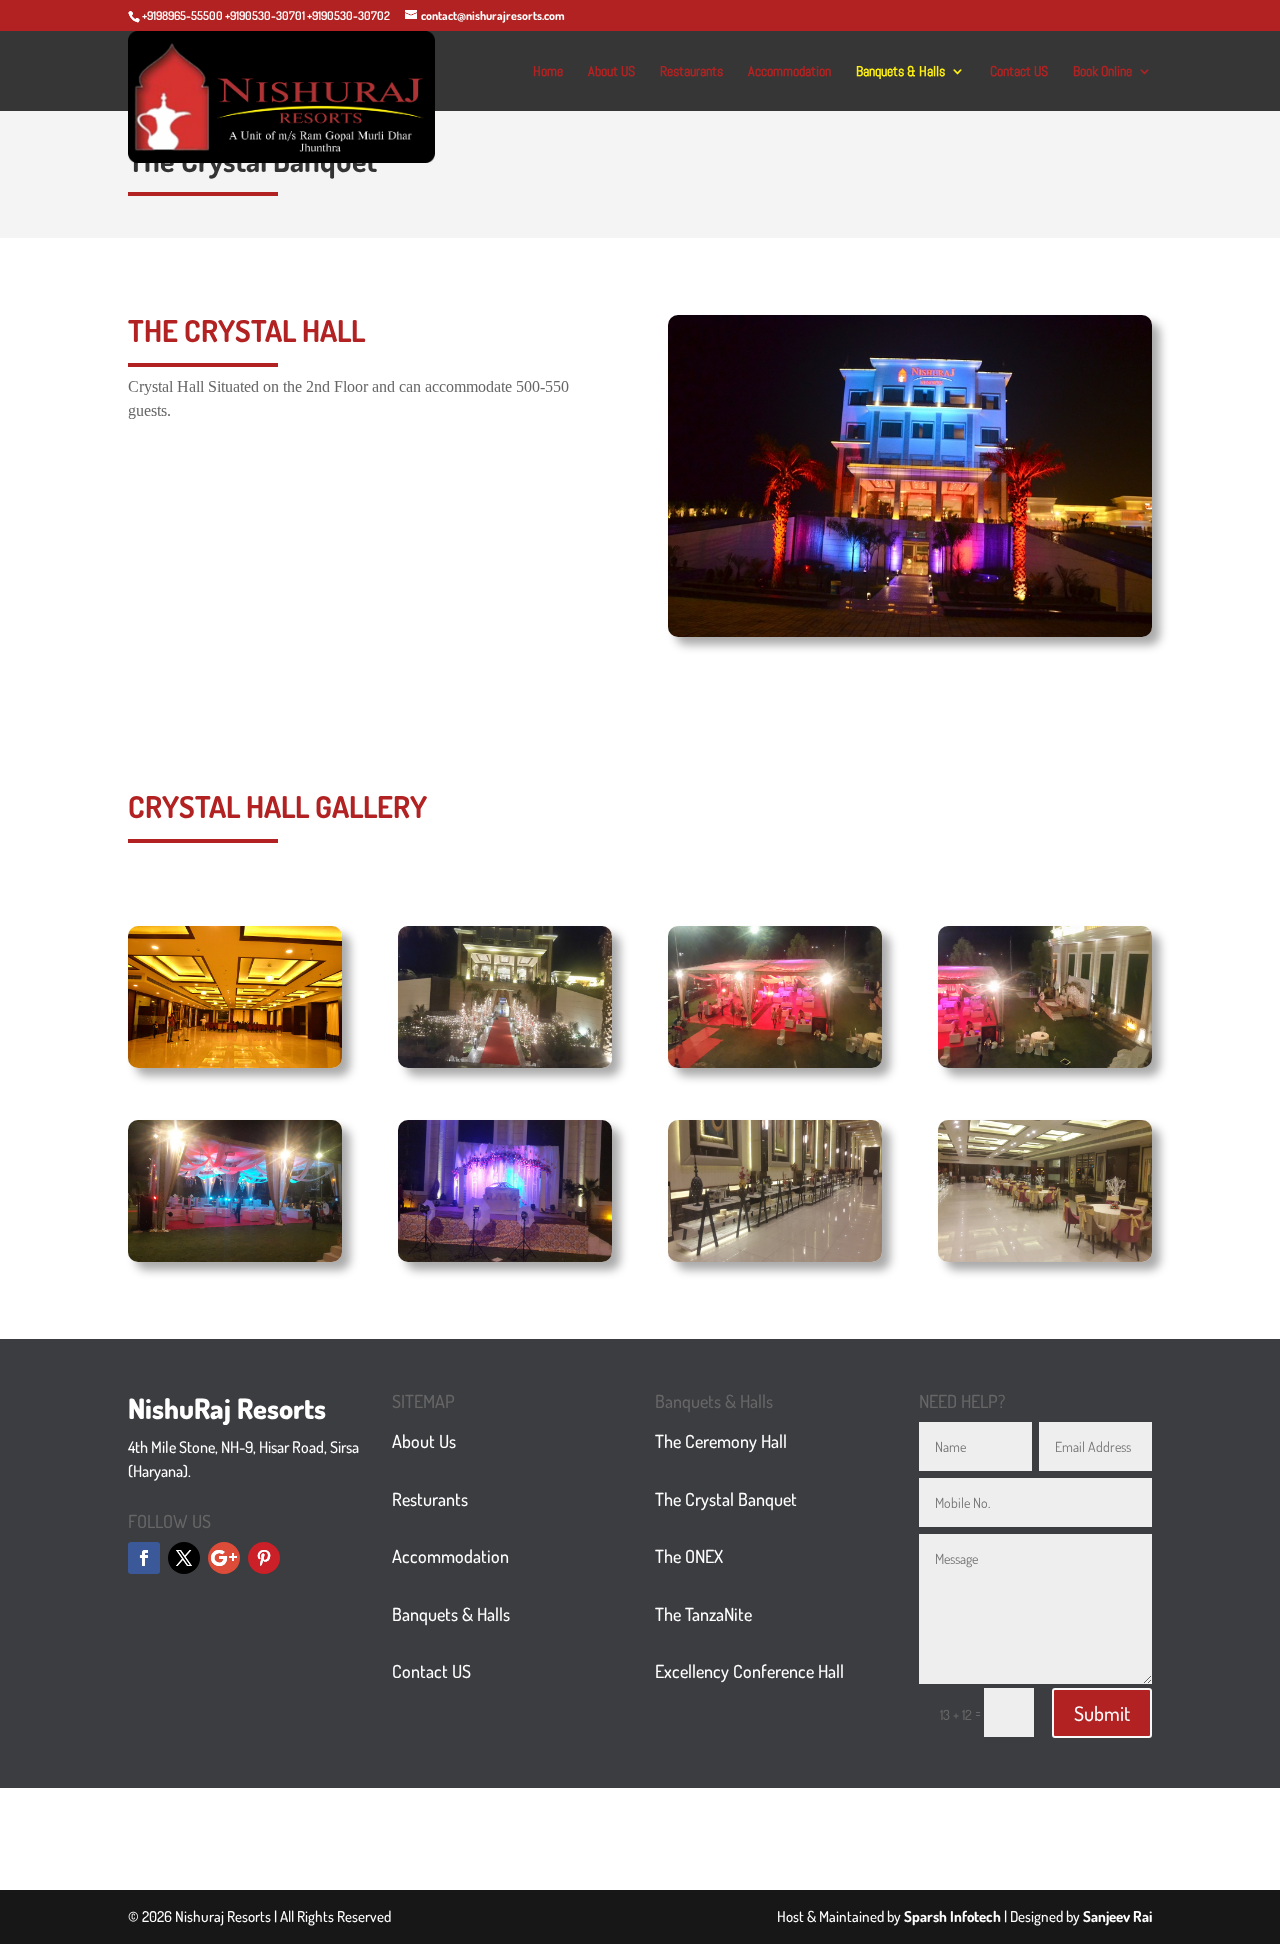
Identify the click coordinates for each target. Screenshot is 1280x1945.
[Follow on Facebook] (144, 1558)
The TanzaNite (703, 1614)
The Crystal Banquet (726, 1499)
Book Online (1102, 72)
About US (611, 72)
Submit (1102, 1713)
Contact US (1019, 72)
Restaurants (691, 72)
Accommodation (789, 72)
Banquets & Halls (900, 72)
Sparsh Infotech (952, 1916)
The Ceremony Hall (721, 1441)
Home (548, 72)
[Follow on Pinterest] (264, 1558)
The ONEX (689, 1556)
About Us (424, 1441)
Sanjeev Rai (1117, 1916)
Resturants (430, 1499)
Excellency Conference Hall (749, 1671)
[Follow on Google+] (224, 1558)
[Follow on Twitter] (184, 1558)
